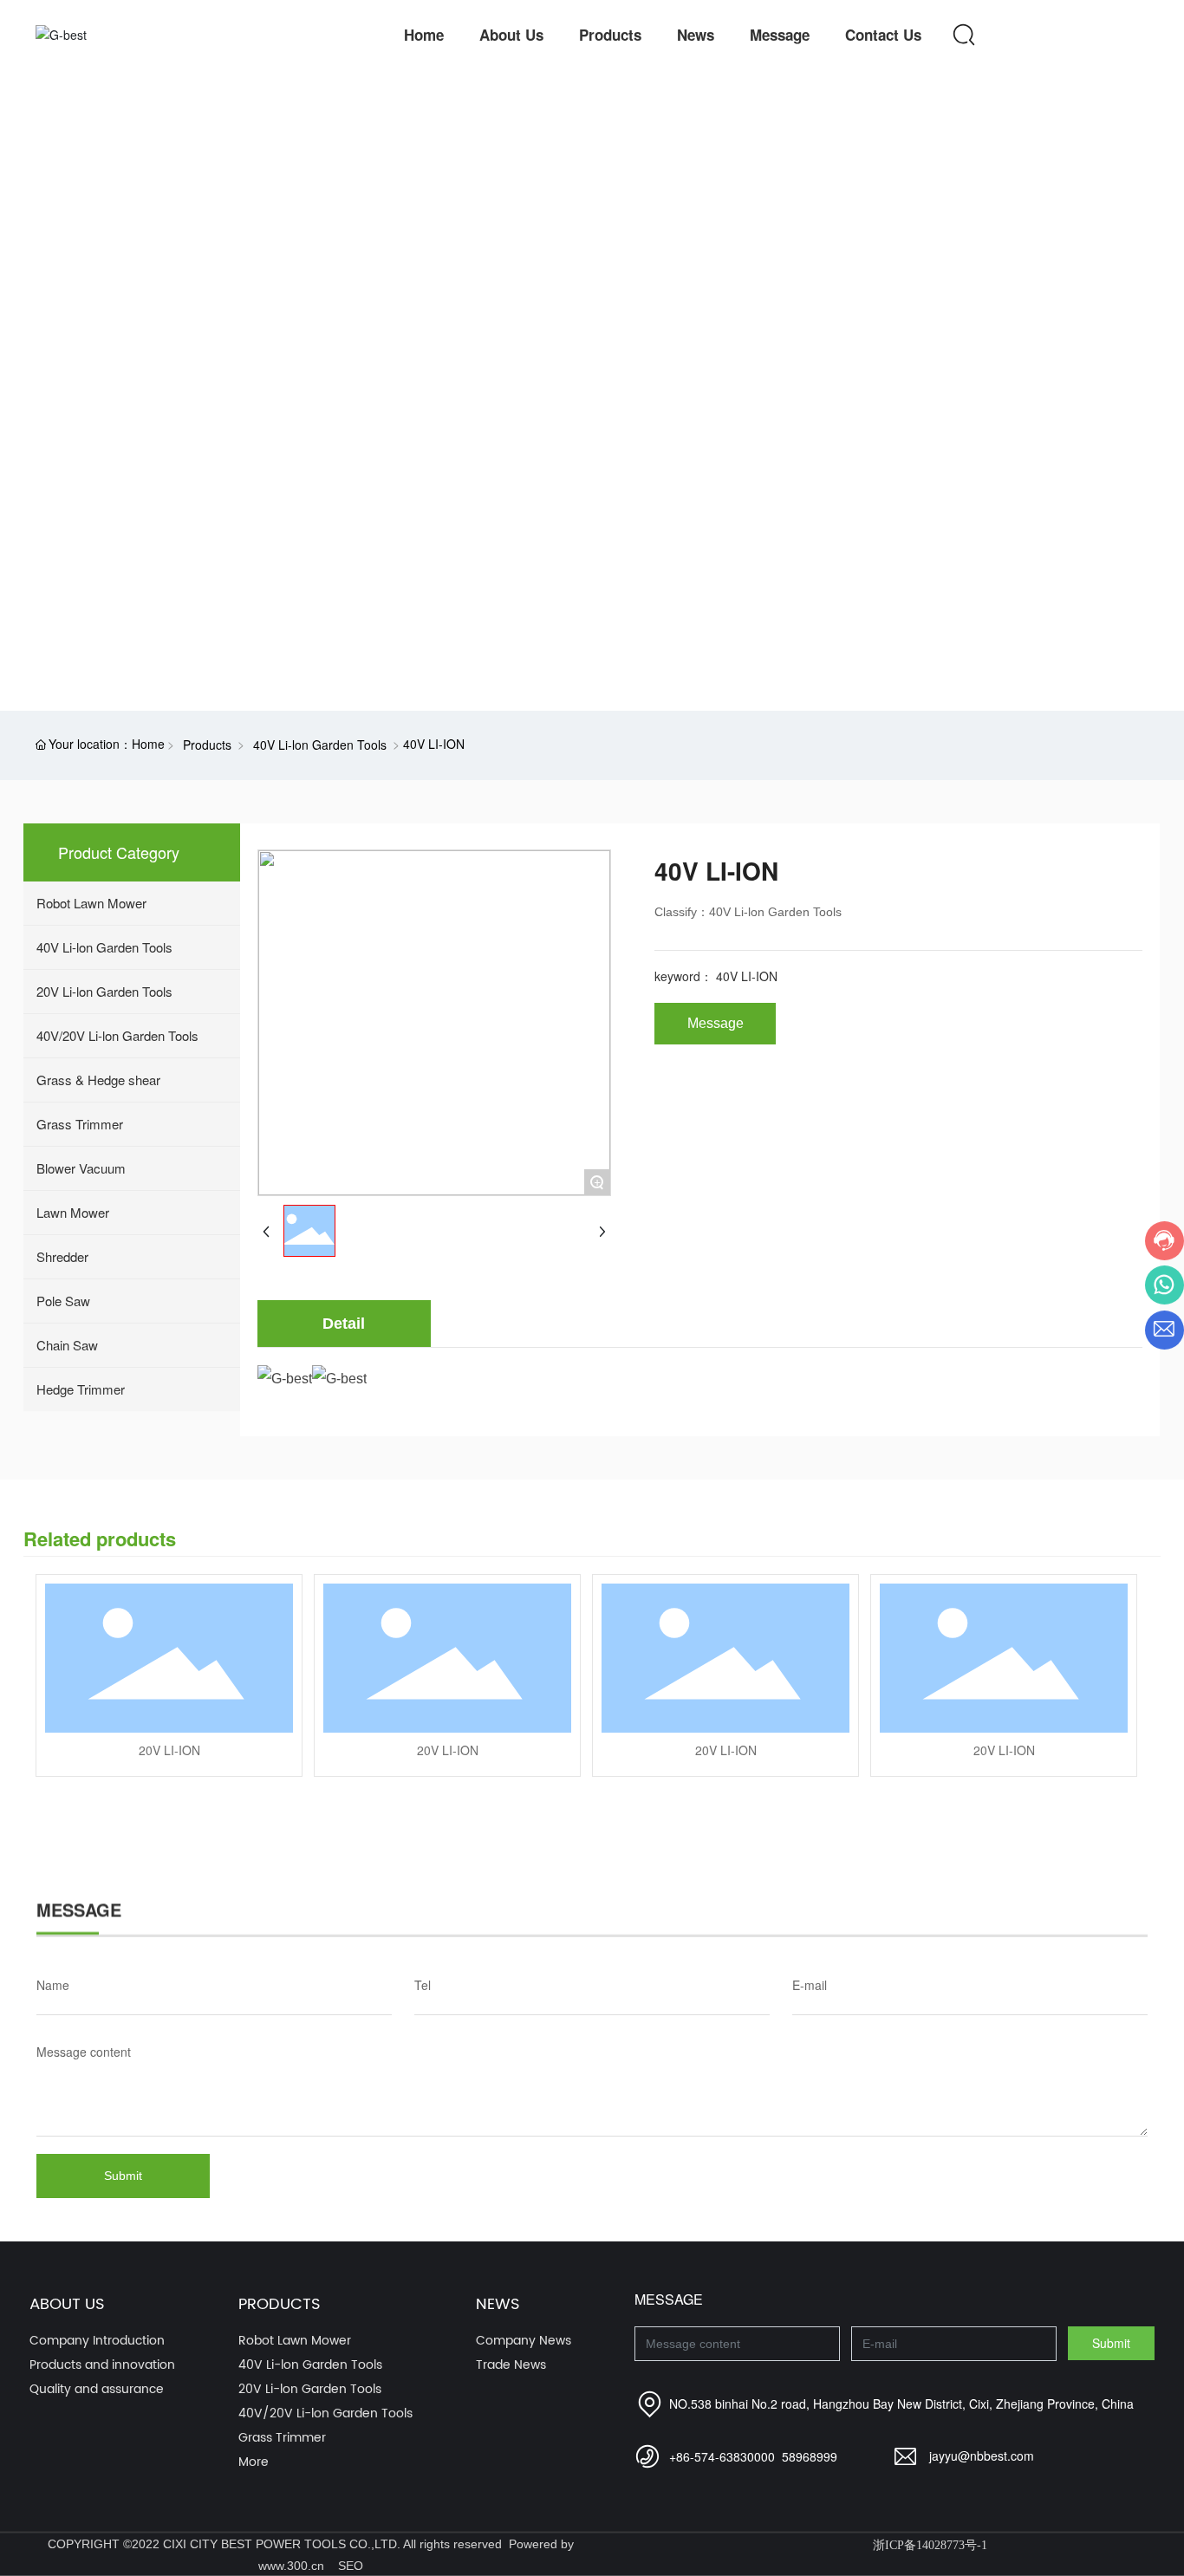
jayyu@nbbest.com (982, 2456)
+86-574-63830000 (722, 2456)
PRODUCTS (97, 394)
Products (207, 745)
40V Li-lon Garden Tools (320, 745)
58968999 (810, 2456)
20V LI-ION (169, 1750)
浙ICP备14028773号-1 (930, 2545)
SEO (351, 2566)
